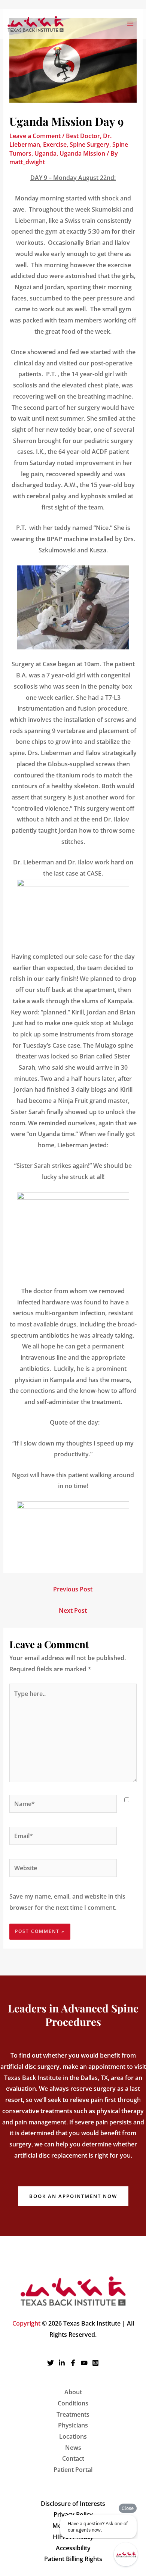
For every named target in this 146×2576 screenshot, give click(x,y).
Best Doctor (83, 136)
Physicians (73, 2425)
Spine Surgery (89, 144)
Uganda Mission (82, 153)
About (73, 2392)
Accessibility (73, 2548)
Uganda (45, 153)
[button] (73, 2196)
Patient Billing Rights (73, 2559)
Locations (73, 2436)
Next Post (73, 1610)
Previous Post (73, 1589)
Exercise (55, 144)
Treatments (73, 2414)
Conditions (73, 2403)
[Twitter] (51, 2363)
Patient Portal (73, 2470)
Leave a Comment (35, 136)
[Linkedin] (62, 2363)
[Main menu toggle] (130, 24)
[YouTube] (84, 2363)
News (73, 2448)
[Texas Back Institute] (36, 24)
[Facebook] (73, 2363)
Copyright (26, 2323)
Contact (73, 2458)
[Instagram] (95, 2363)
